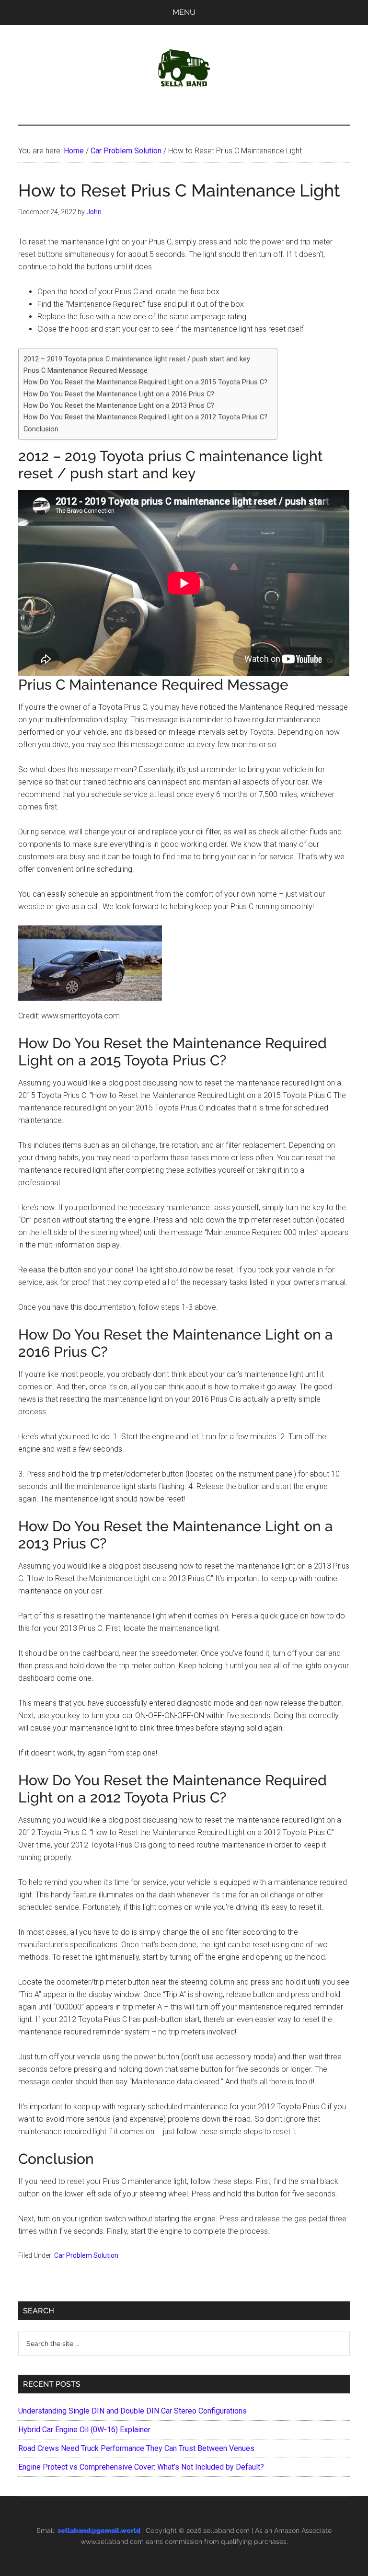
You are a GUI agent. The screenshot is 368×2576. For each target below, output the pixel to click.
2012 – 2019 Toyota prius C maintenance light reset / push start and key (137, 359)
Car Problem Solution (86, 2255)
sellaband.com (226, 2530)
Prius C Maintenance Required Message (86, 371)
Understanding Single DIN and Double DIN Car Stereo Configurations (132, 2411)
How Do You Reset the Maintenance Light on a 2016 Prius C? (119, 394)
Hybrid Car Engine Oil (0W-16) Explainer (84, 2430)
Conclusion (41, 429)
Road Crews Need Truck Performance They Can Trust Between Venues (136, 2448)
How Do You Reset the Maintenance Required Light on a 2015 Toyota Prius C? (145, 382)
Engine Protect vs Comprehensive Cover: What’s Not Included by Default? (141, 2467)
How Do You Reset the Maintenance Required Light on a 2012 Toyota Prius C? (145, 417)
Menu (184, 12)
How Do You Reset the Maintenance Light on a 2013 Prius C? (119, 406)
